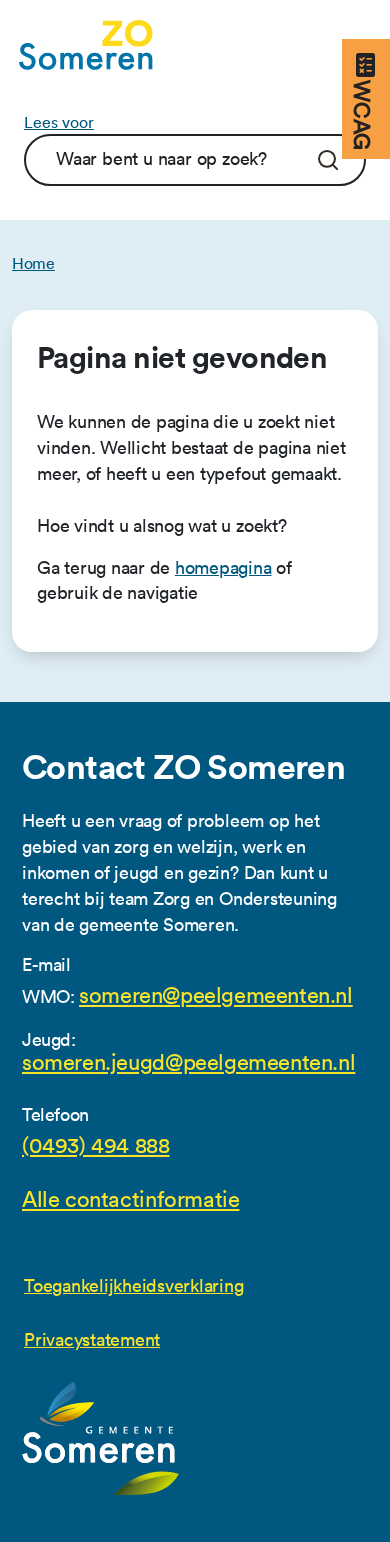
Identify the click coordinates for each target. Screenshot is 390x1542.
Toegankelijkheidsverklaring (134, 1285)
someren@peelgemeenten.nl (216, 996)
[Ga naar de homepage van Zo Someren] (86, 45)
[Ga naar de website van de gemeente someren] (101, 1439)
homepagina (223, 567)
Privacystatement (92, 1339)
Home (33, 263)
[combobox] (168, 158)
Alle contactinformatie (130, 1200)
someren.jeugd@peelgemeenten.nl (188, 1063)
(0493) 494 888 (96, 1146)
